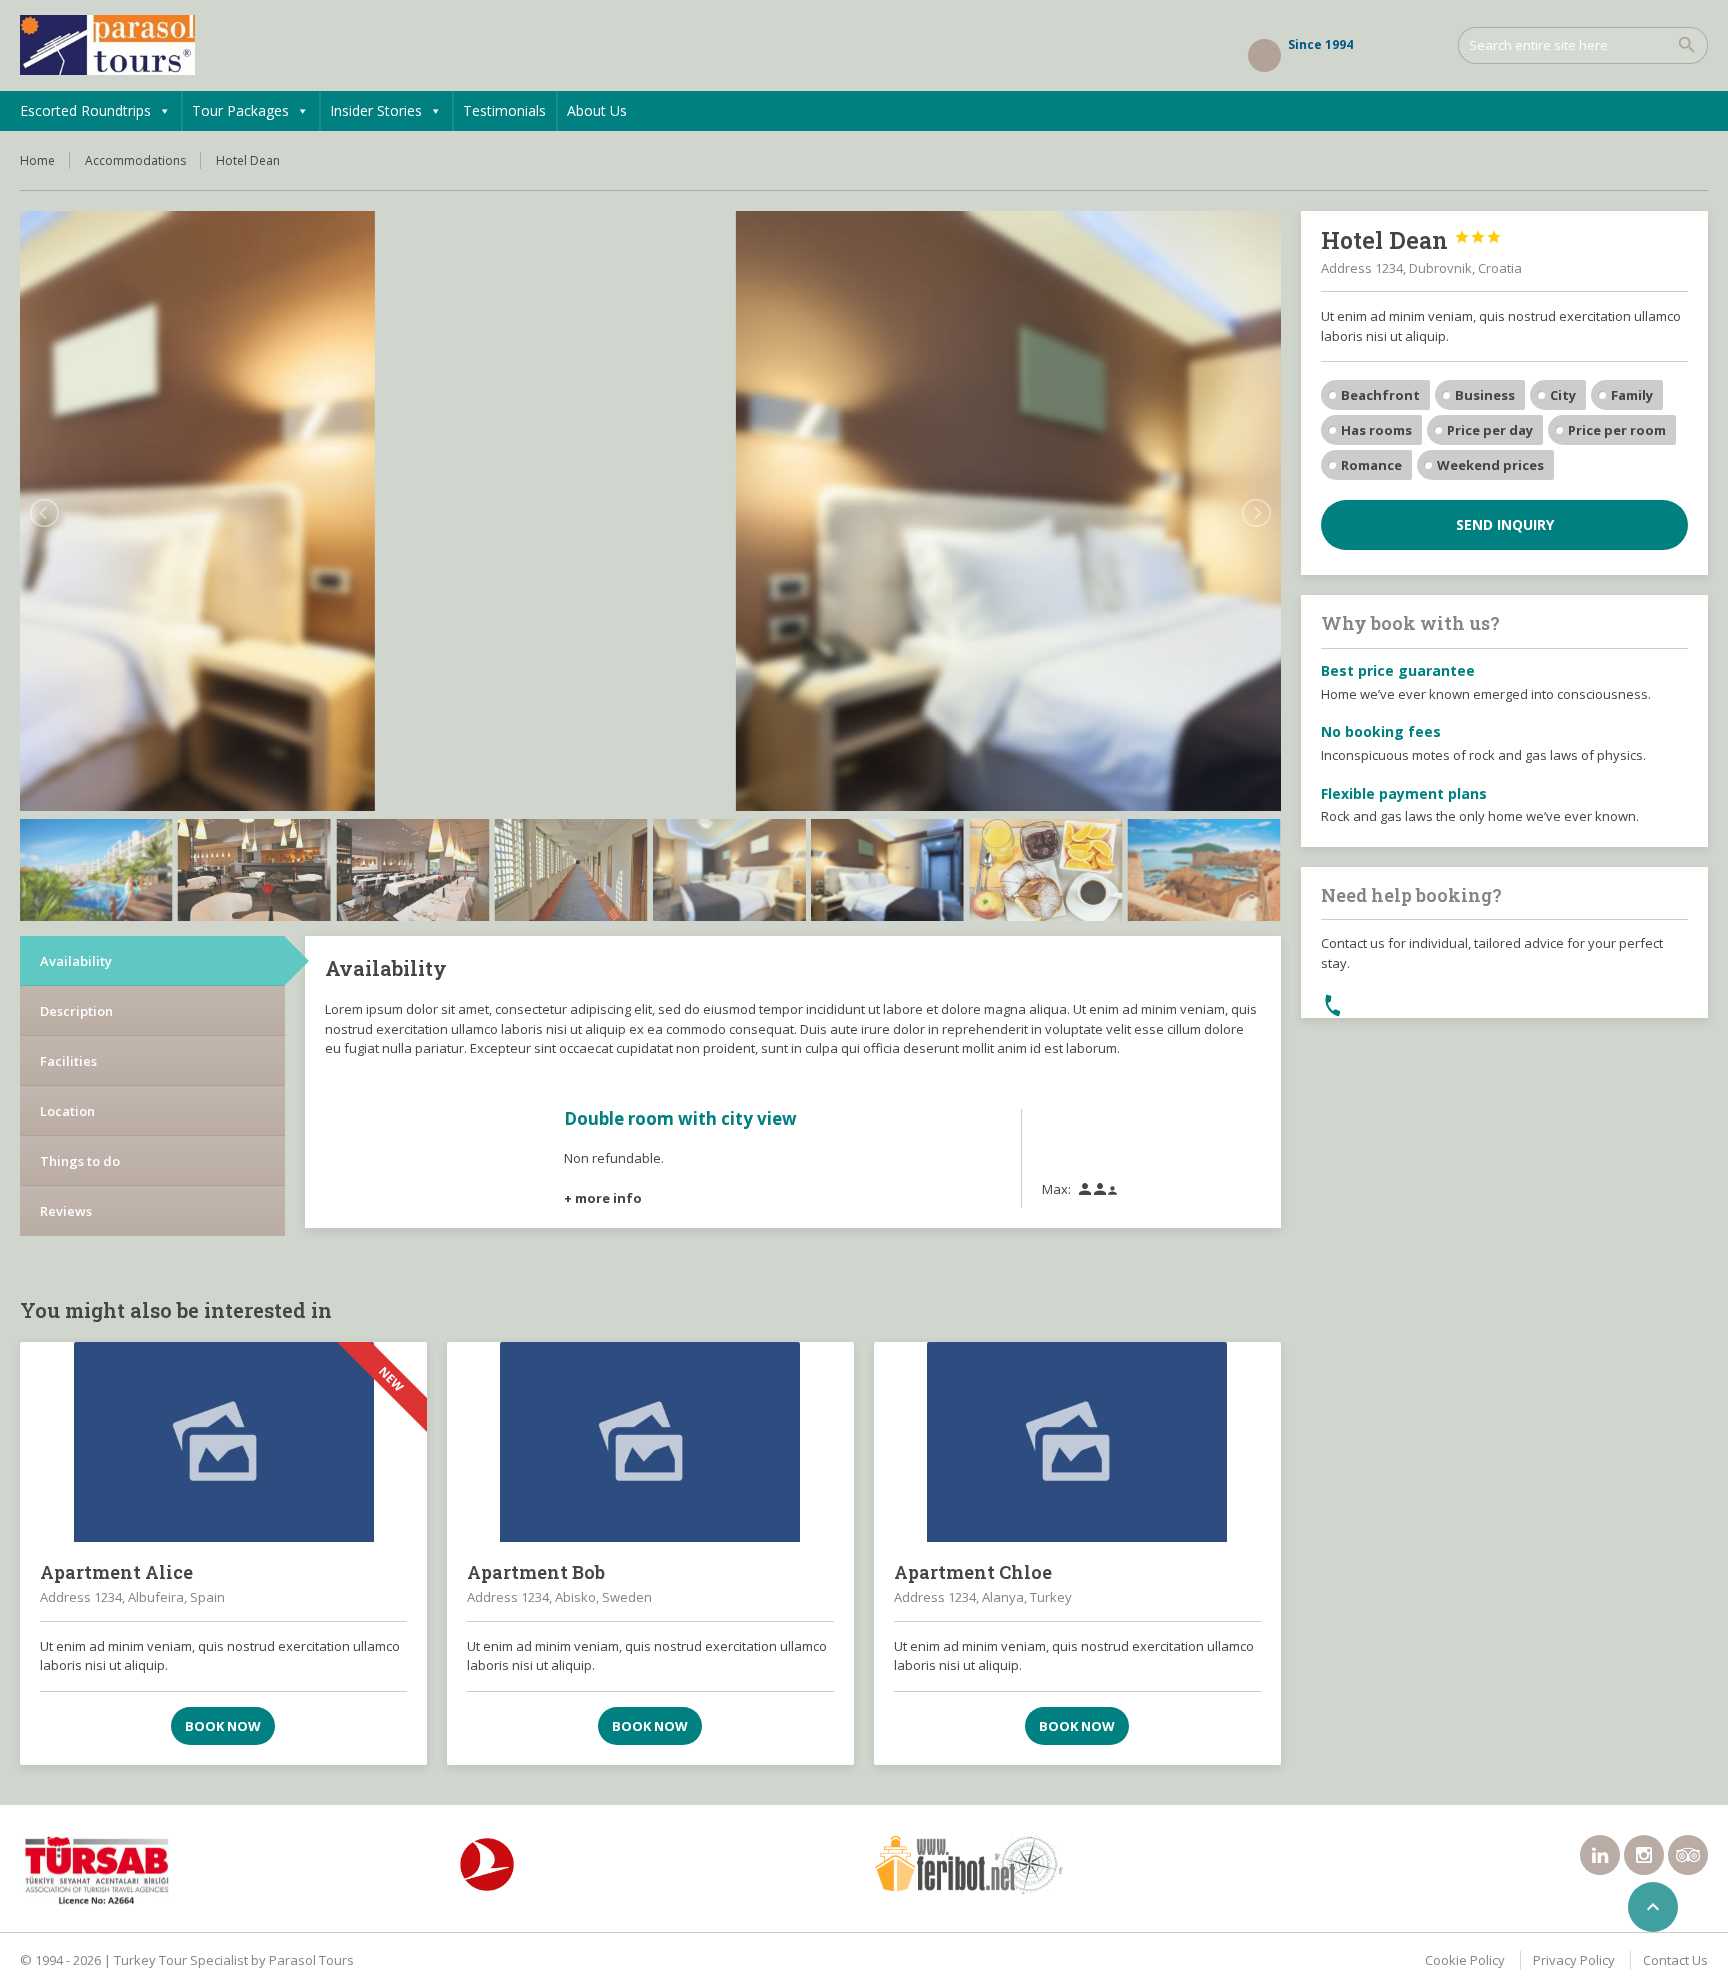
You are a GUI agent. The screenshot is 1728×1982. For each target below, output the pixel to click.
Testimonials (504, 110)
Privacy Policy (1574, 1960)
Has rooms (1376, 430)
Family (1632, 395)
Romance (1371, 465)
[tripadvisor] (1688, 1855)
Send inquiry (1505, 524)
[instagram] (1644, 1855)
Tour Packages (240, 110)
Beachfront (1380, 395)
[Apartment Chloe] (1077, 1442)
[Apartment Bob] (650, 1442)
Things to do (80, 1161)
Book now (223, 1726)
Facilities (68, 1061)
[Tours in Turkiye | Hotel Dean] (107, 45)
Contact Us (1675, 1960)
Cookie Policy (1465, 1960)
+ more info (603, 1198)
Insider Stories (376, 110)
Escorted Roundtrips (85, 110)
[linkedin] (1600, 1855)
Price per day (1490, 430)
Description (76, 1011)
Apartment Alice (116, 1572)
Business (1485, 395)
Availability (76, 961)
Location (67, 1111)
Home (37, 160)
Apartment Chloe (973, 1572)
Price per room (1617, 430)
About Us (597, 110)
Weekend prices (1490, 465)
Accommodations (135, 160)
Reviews (66, 1211)
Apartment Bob (536, 1572)
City (1563, 395)
